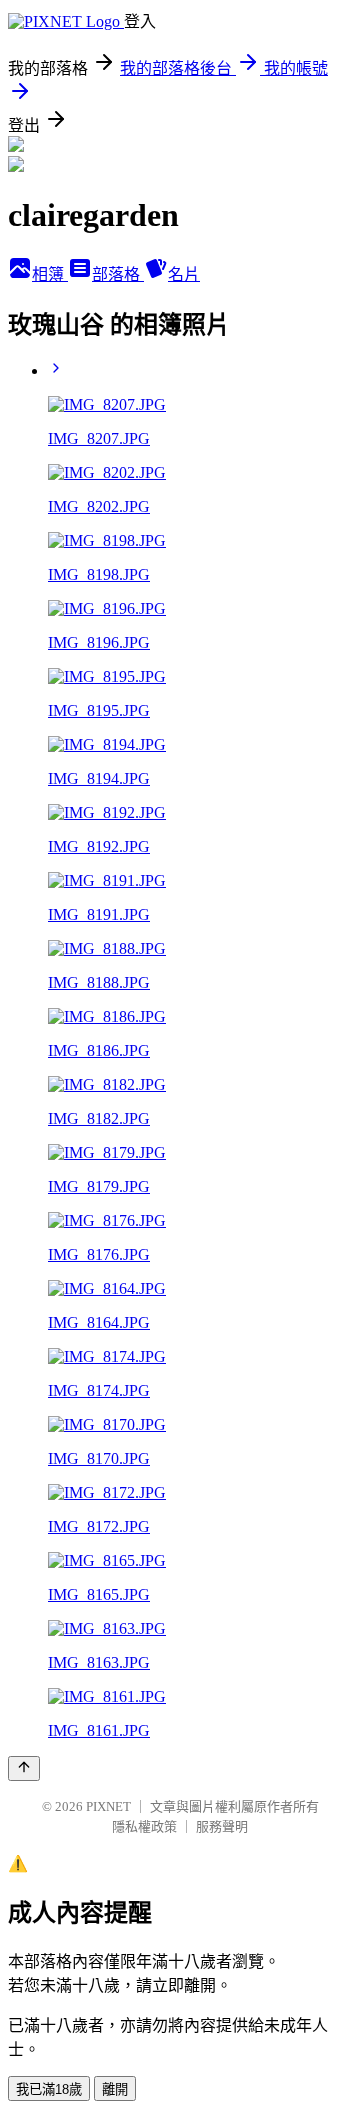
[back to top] (24, 1768)
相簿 (50, 274)
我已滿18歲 (49, 2089)
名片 (184, 274)
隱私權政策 (144, 1826)
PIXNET (108, 1806)
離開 (115, 2089)
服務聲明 (222, 1826)
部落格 (118, 274)
